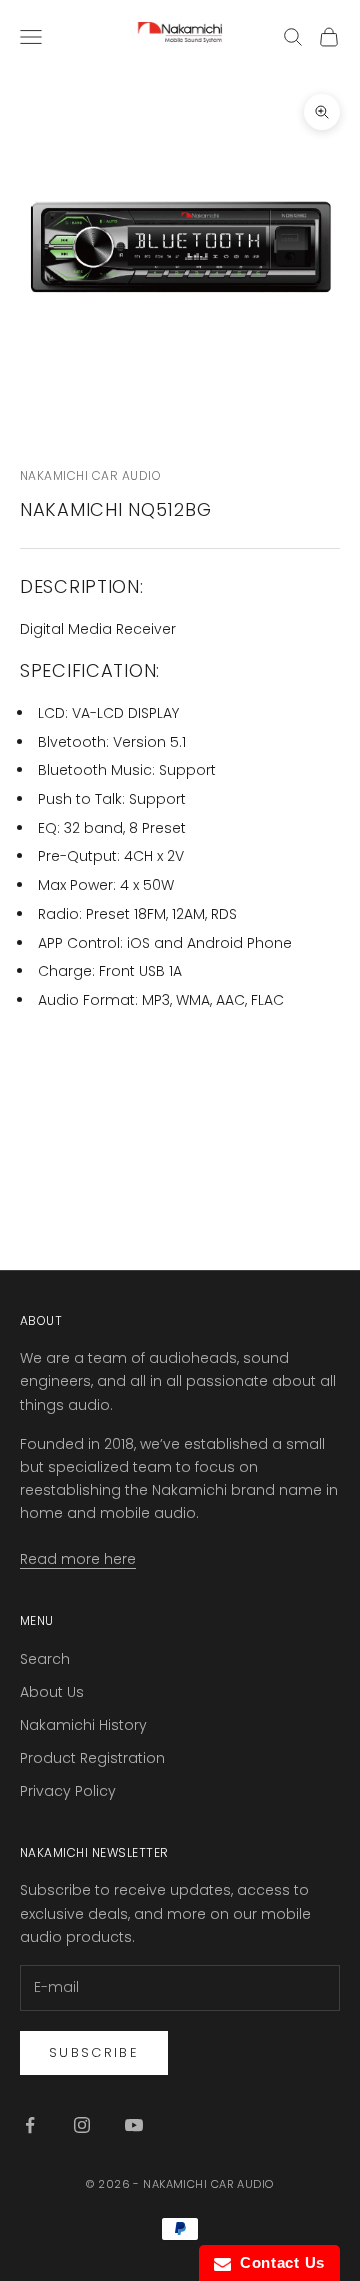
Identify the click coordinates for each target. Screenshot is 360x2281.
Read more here (78, 1559)
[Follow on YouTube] (134, 2125)
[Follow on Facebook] (30, 2125)
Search (45, 1659)
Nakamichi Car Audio (90, 475)
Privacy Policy (68, 1791)
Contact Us (278, 2262)
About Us (52, 1692)
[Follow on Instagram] (82, 2125)
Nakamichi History (83, 1725)
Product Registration (92, 1758)
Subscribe (94, 2052)
